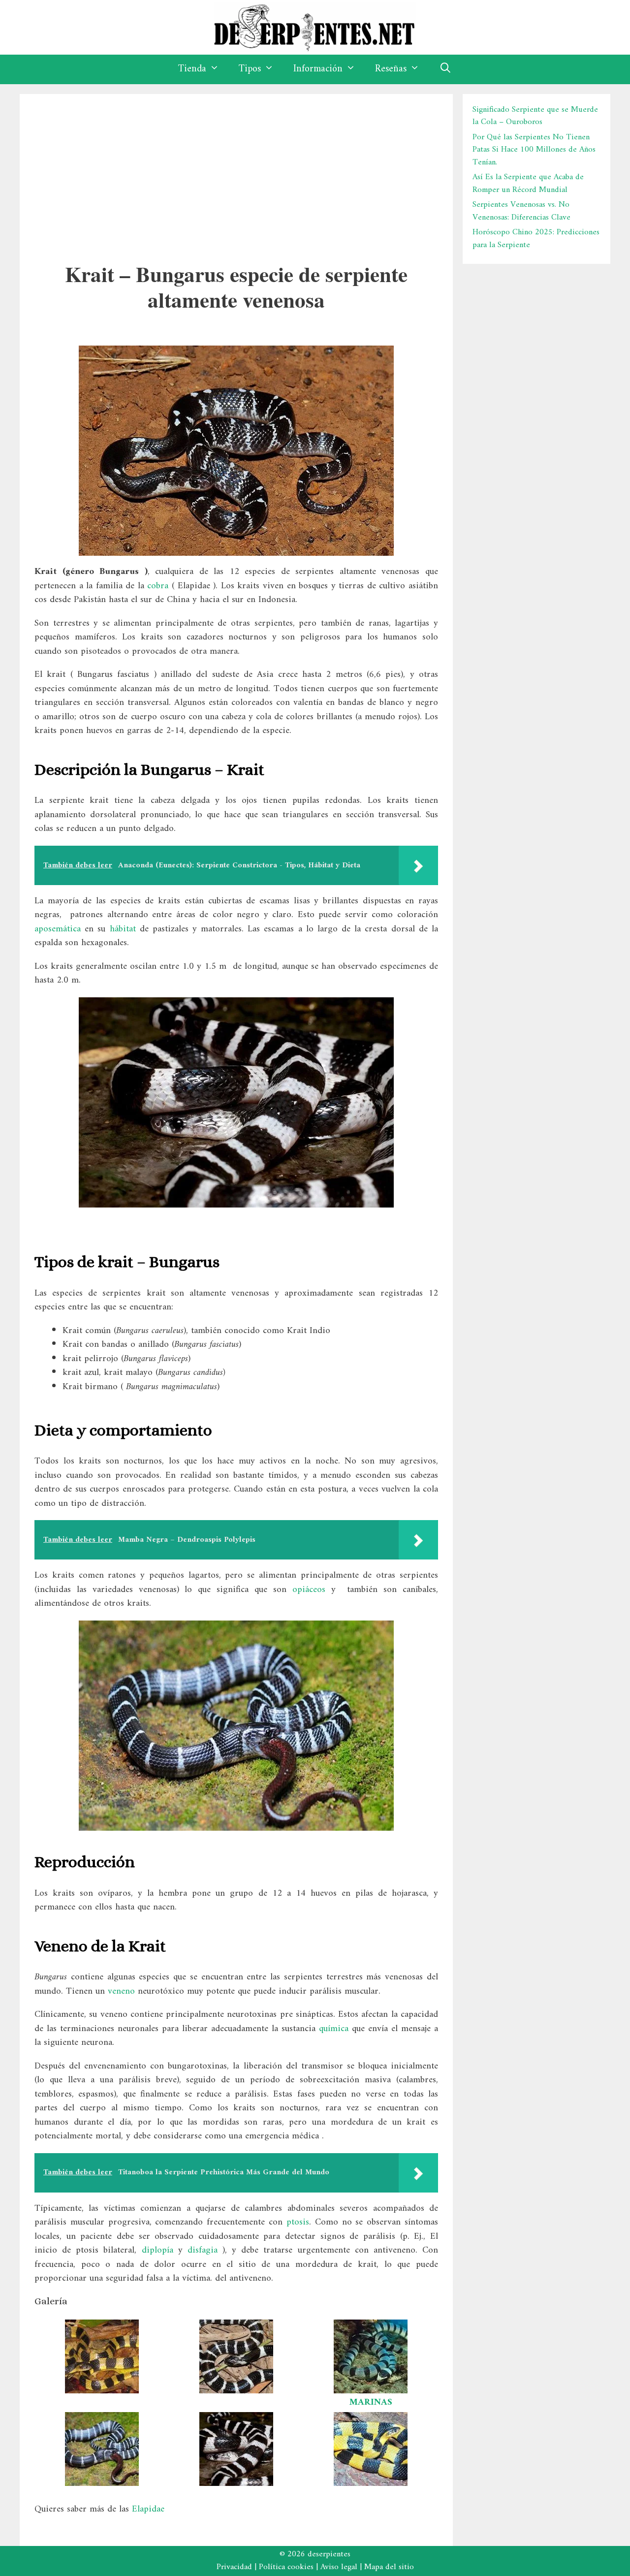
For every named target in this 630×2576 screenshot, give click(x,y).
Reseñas (391, 69)
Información (318, 69)
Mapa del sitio (389, 2567)
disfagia (205, 2250)
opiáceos (309, 1590)
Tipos (250, 69)
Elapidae (148, 2509)
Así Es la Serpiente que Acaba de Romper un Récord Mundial (528, 184)
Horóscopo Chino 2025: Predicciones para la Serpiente (536, 239)
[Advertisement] (236, 173)
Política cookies (286, 2567)
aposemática (58, 929)
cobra (158, 586)
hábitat (123, 929)
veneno (121, 1991)
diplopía (160, 2250)
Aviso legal (339, 2567)
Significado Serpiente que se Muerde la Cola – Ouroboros (535, 116)
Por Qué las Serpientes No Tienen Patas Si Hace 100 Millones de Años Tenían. (534, 150)
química (334, 2029)
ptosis (298, 2222)
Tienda (192, 69)
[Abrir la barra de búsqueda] (445, 69)
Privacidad (234, 2567)
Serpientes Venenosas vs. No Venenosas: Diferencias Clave (521, 211)
